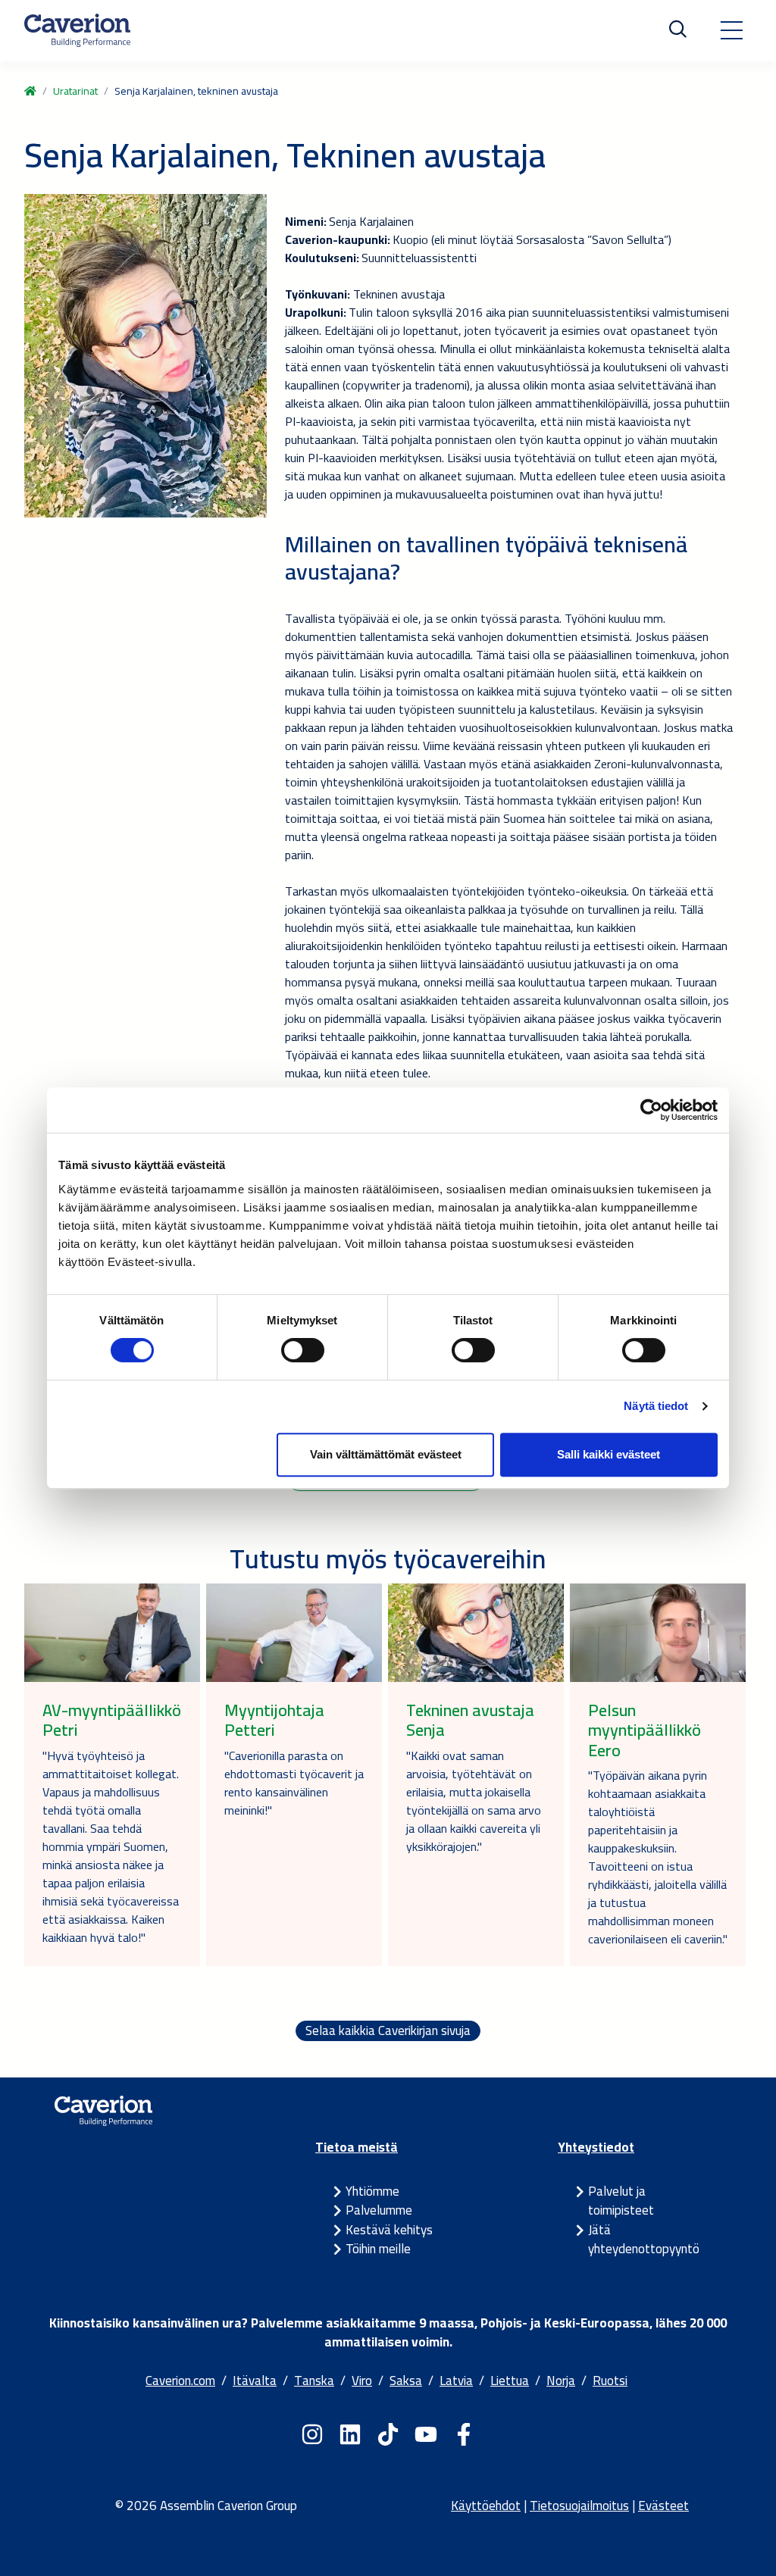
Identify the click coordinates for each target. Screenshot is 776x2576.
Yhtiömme (372, 2191)
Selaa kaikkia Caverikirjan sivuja (388, 2031)
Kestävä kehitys (389, 2230)
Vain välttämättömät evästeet (386, 1454)
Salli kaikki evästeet (609, 1454)
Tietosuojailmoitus (579, 2506)
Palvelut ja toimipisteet (621, 2201)
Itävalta (255, 2381)
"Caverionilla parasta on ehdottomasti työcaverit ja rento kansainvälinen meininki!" (294, 1783)
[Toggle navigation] (731, 30)
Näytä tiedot (656, 1406)
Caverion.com (180, 2381)
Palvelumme (379, 2210)
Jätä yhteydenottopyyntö (644, 2240)
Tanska (314, 2381)
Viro (362, 2381)
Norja (561, 2381)
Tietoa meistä (357, 2147)
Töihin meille (378, 2249)
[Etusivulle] (77, 30)
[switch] (303, 1350)
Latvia (456, 2381)
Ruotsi (610, 2381)
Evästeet (663, 2506)
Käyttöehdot (486, 2506)
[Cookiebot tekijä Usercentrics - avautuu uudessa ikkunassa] (651, 1110)
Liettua (510, 2381)
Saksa (406, 2381)
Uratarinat (75, 91)
